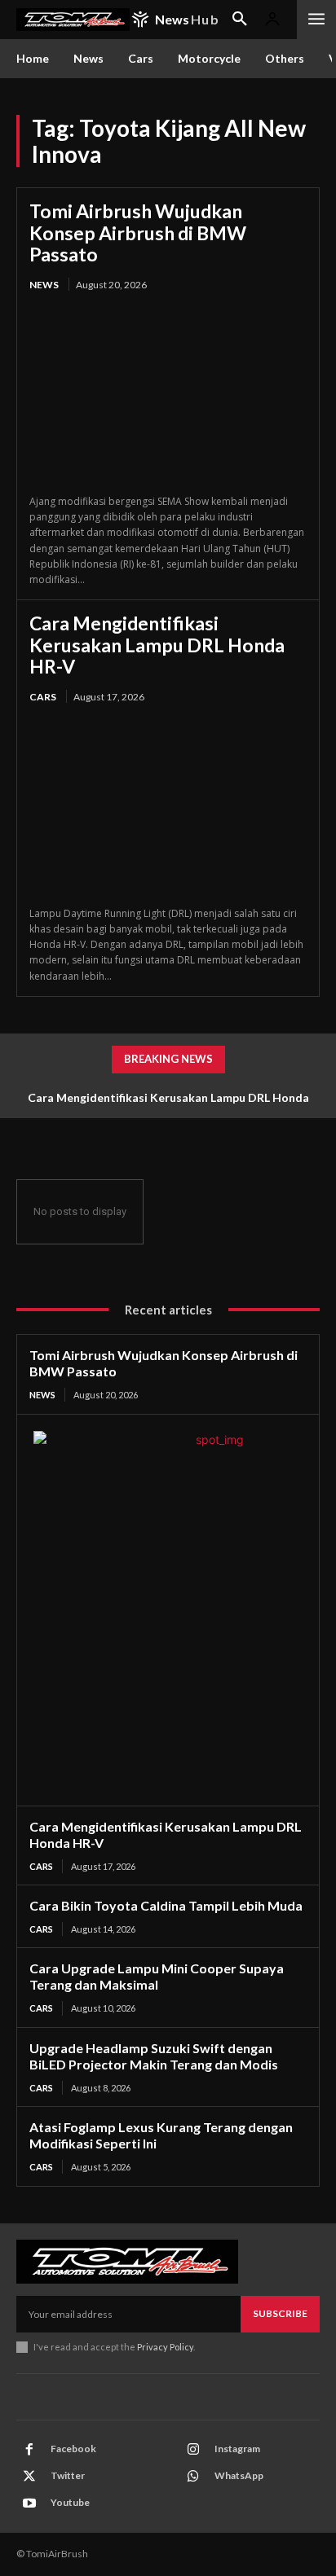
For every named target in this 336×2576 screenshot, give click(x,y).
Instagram (237, 2449)
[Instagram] (193, 2450)
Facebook (73, 2449)
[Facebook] (29, 2450)
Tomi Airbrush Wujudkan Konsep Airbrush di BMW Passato (138, 233)
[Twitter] (29, 2477)
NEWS (44, 285)
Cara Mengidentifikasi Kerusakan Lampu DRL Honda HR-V (157, 645)
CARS (43, 697)
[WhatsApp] (193, 2477)
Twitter (68, 2475)
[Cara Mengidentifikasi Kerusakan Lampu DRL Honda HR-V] (168, 806)
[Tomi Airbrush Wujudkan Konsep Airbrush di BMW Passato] (168, 394)
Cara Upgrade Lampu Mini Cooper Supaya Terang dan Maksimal (157, 1976)
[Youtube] (29, 2504)
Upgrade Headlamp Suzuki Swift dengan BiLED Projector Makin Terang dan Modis (154, 2056)
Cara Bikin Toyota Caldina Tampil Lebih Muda (166, 1905)
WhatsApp (239, 2475)
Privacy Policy (165, 2347)
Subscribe (280, 2313)
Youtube (70, 2502)
